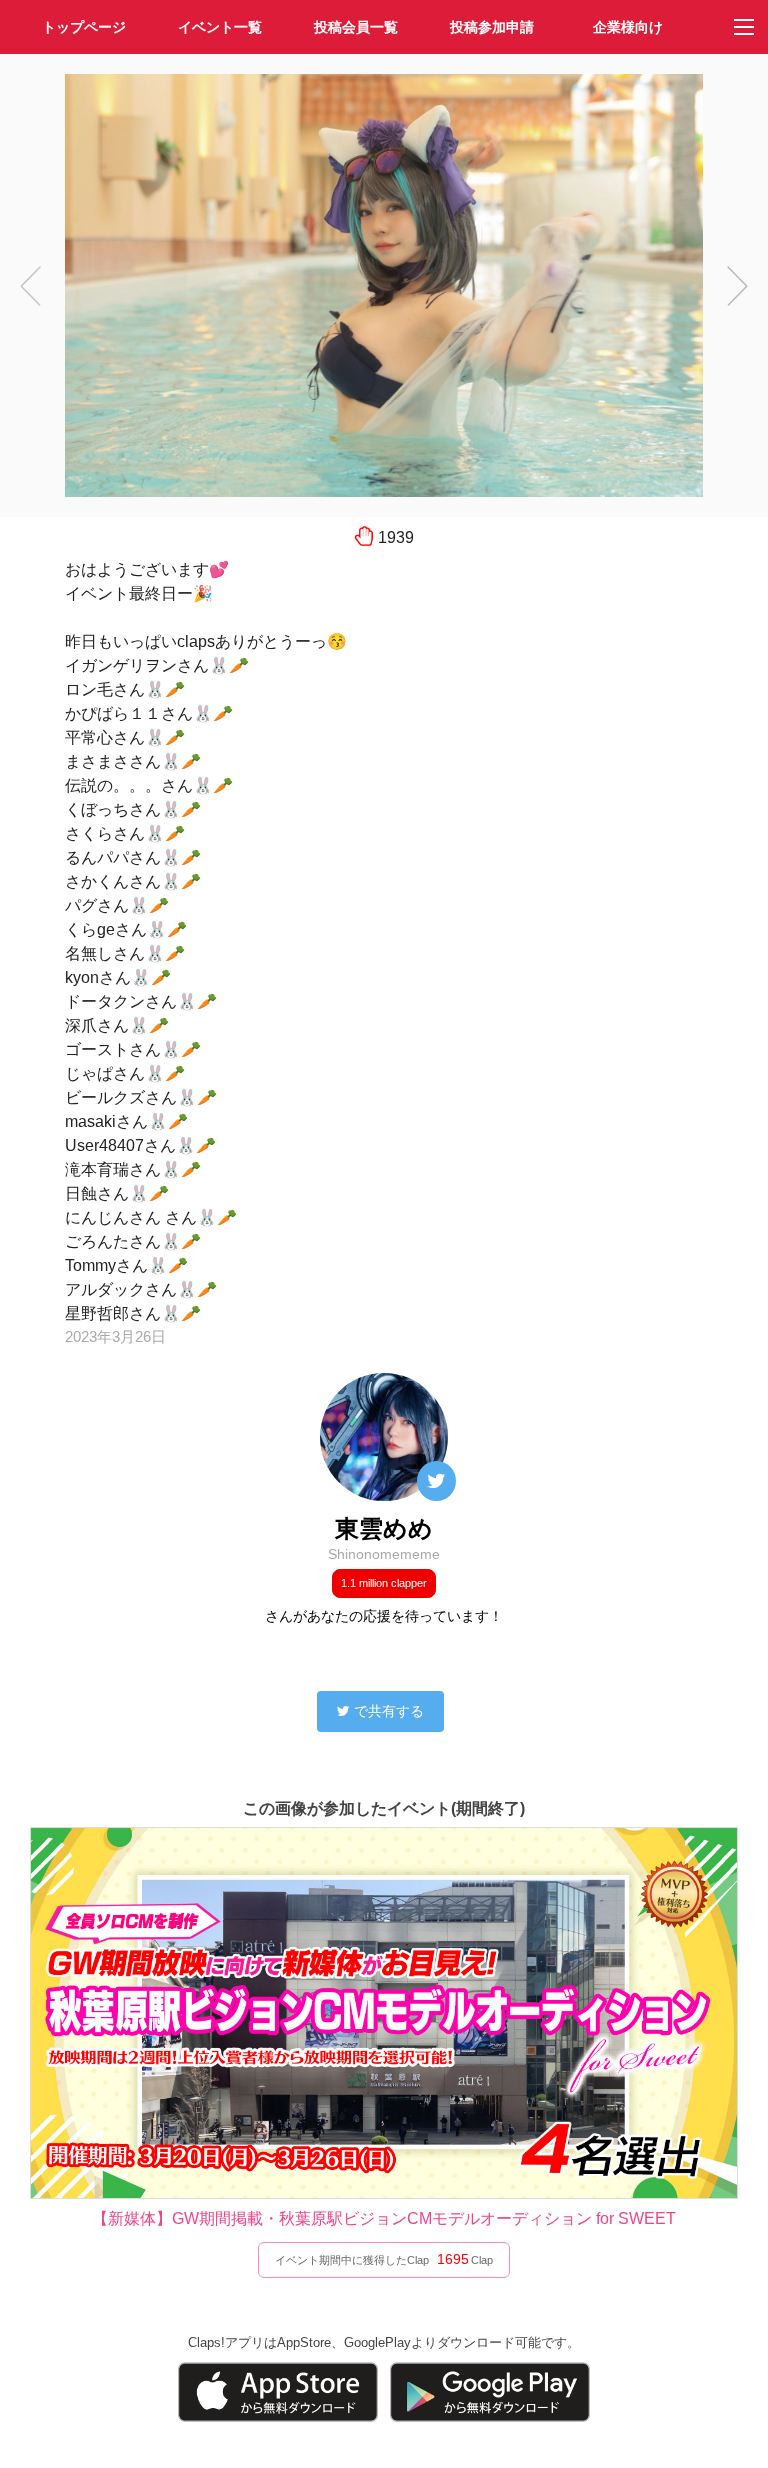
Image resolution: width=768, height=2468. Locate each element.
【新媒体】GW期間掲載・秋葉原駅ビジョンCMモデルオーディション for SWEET (384, 2218)
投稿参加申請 (492, 27)
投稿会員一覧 (356, 27)
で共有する (389, 1711)
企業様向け (628, 27)
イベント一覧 (220, 27)
